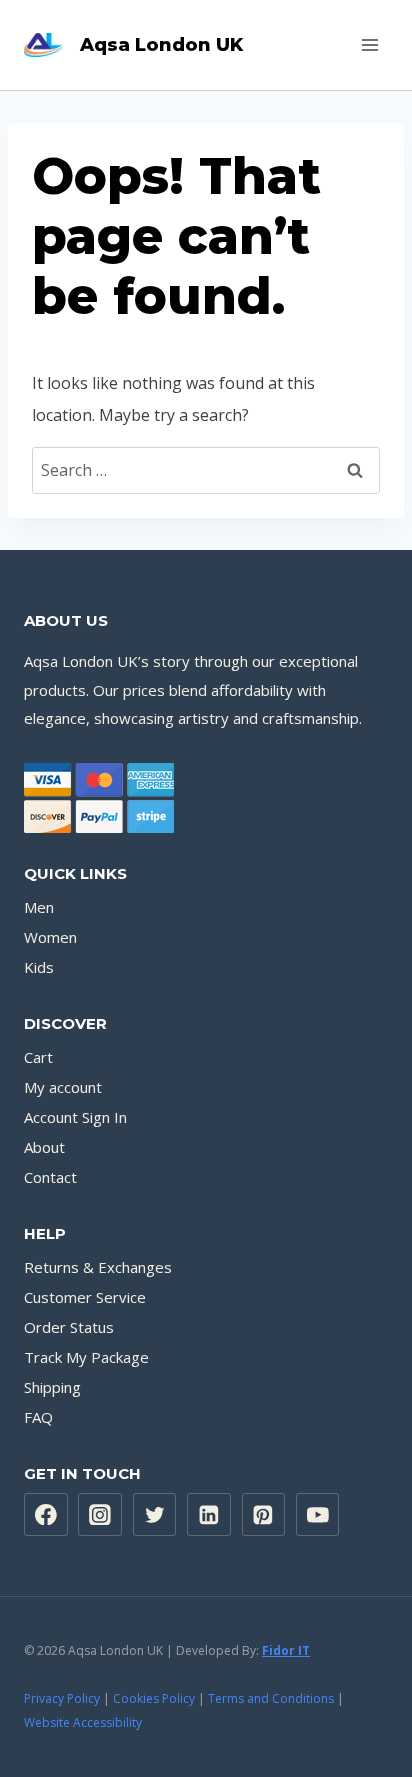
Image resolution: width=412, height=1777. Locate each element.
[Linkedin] (209, 1515)
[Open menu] (369, 44)
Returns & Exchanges (98, 1267)
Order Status (69, 1327)
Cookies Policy (154, 1698)
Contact (50, 1177)
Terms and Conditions (271, 1698)
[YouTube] (318, 1515)
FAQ (38, 1417)
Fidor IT (286, 1650)
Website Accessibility (83, 1722)
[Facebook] (46, 1515)
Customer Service (85, 1297)
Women (50, 937)
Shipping (52, 1387)
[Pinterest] (264, 1515)
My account (63, 1087)
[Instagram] (100, 1515)
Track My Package (86, 1357)
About (44, 1147)
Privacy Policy (62, 1698)
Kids (39, 967)
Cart (38, 1057)
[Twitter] (155, 1515)
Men (39, 907)
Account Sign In (75, 1117)
